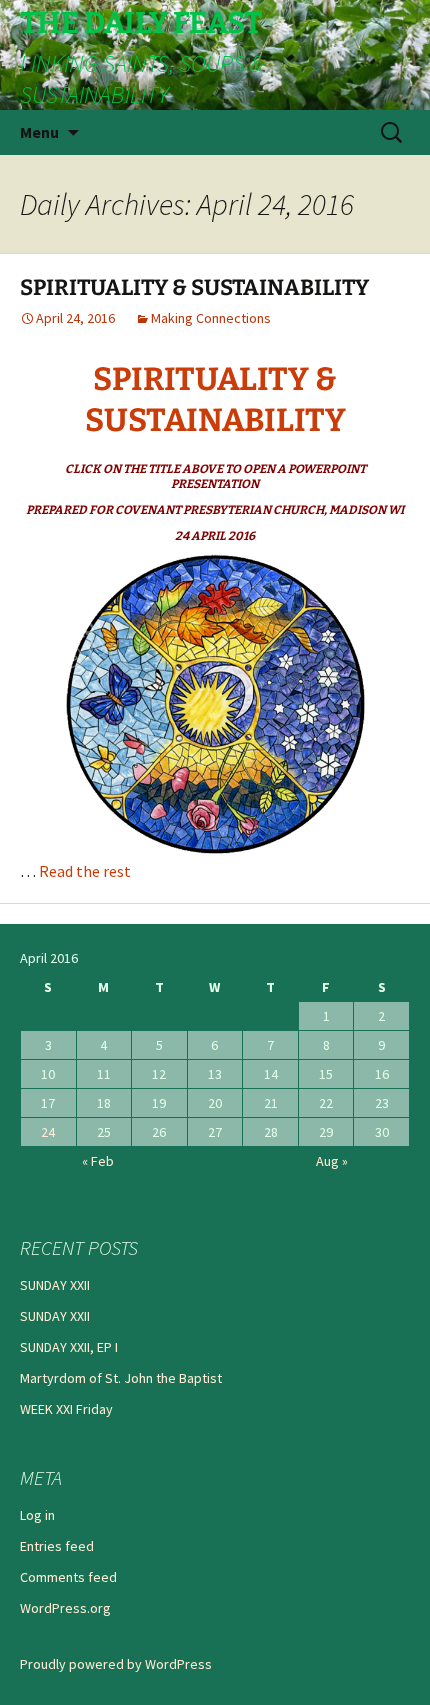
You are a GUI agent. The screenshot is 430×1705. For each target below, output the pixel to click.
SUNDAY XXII (55, 1285)
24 (48, 1132)
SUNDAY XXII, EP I (69, 1347)
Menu (39, 132)
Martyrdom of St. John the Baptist (121, 1378)
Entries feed (57, 1546)
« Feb (98, 1161)
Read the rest (85, 871)
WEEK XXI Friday (66, 1409)
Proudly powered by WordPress (116, 1664)
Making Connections (211, 318)
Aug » (332, 1161)
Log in (37, 1515)
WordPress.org (65, 1608)
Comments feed (68, 1577)
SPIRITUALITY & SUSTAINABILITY (194, 287)
